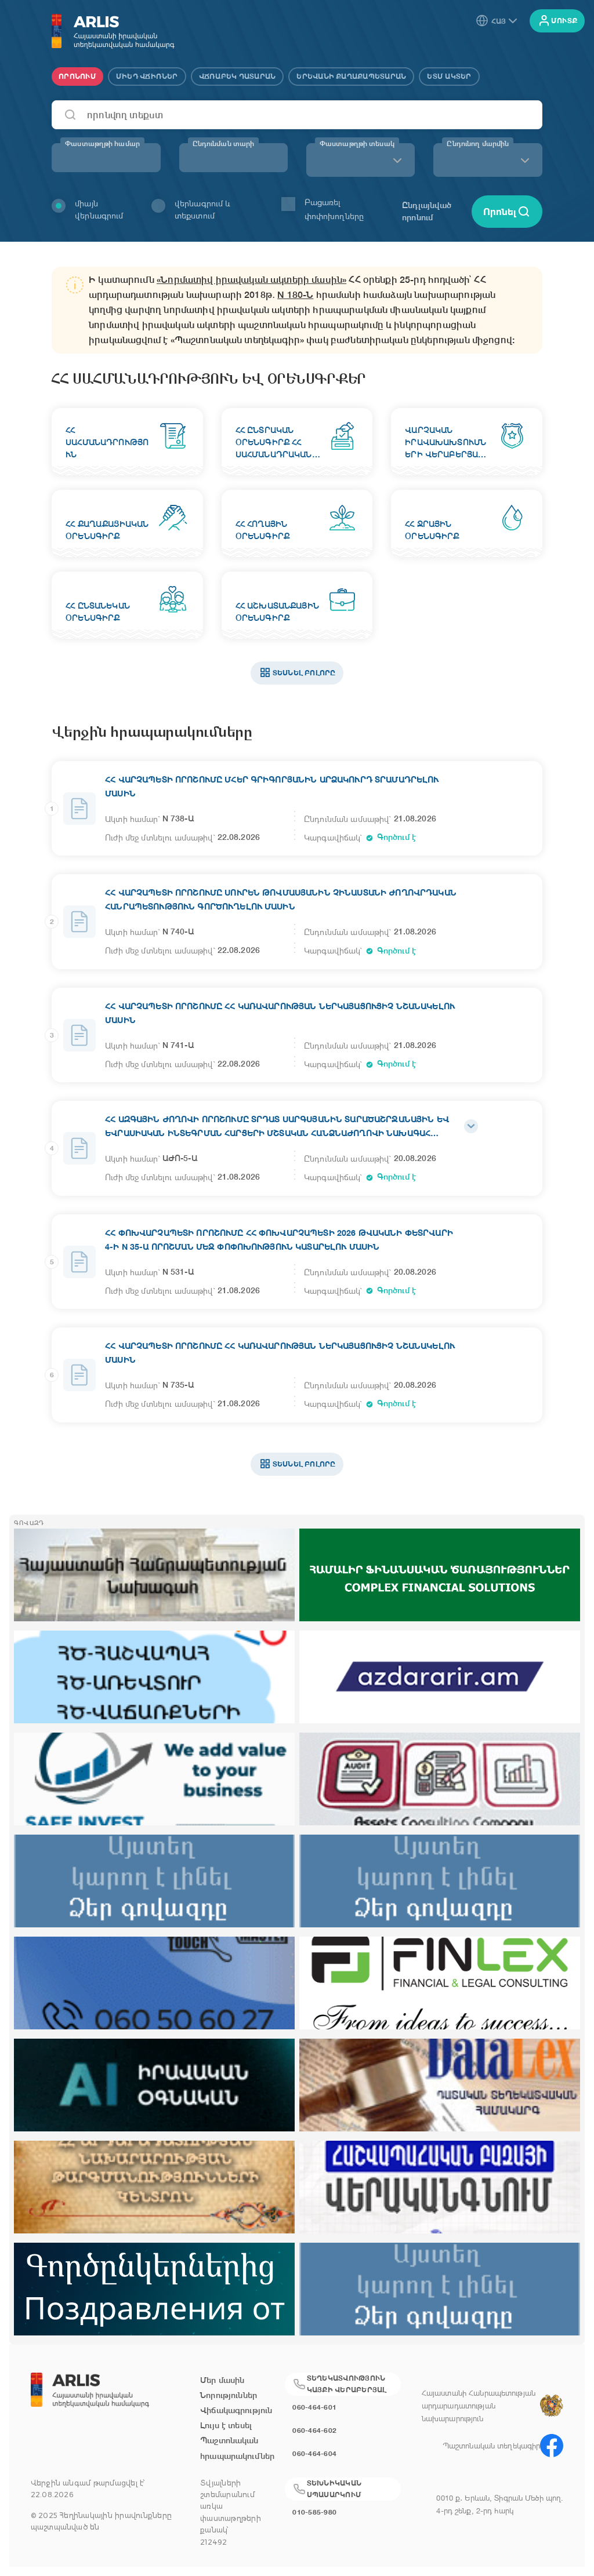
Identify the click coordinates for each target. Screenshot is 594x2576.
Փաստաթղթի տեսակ (357, 144)
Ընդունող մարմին (478, 144)
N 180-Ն (295, 295)
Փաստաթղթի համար (102, 144)
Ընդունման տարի (224, 144)
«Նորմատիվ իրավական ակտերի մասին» (251, 280)
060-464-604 (314, 2453)
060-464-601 (314, 2407)
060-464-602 (314, 2430)
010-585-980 (314, 2512)
